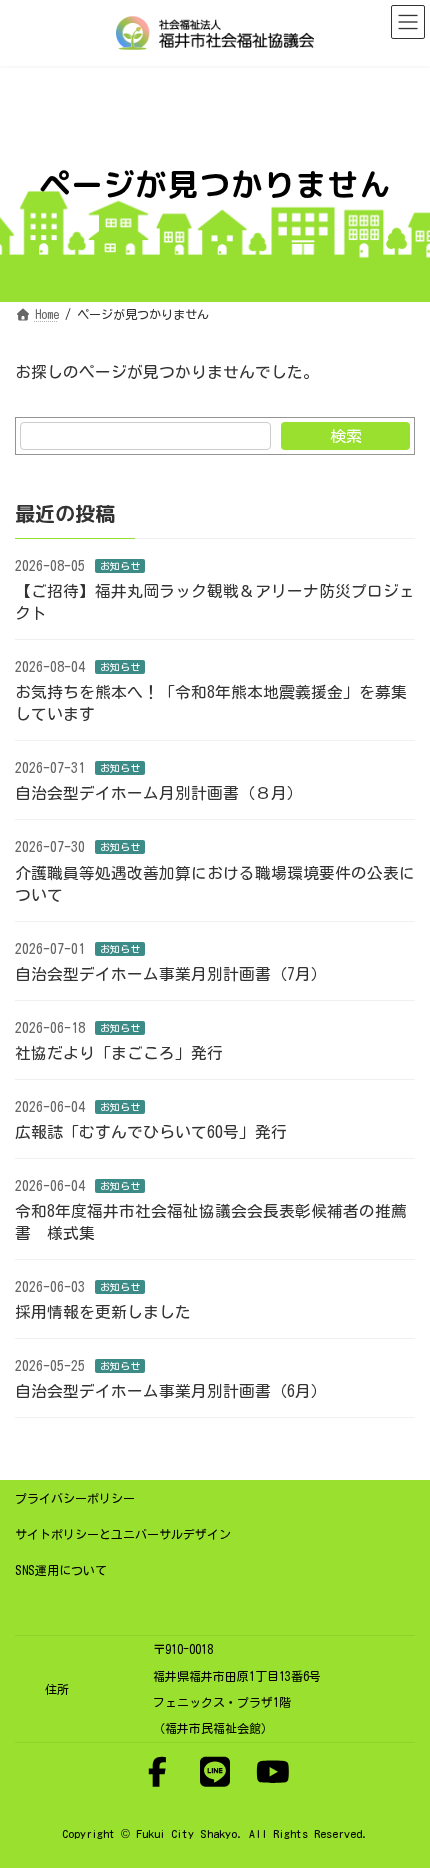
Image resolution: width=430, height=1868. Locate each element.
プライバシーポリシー (75, 1498)
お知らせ (120, 566)
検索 (346, 436)
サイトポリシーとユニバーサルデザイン (123, 1534)
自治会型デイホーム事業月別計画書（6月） (171, 1391)
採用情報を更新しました (103, 1312)
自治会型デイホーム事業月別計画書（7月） (171, 973)
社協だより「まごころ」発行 (119, 1053)
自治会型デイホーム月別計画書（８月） (159, 793)
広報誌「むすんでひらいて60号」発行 (151, 1132)
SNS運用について (61, 1570)
